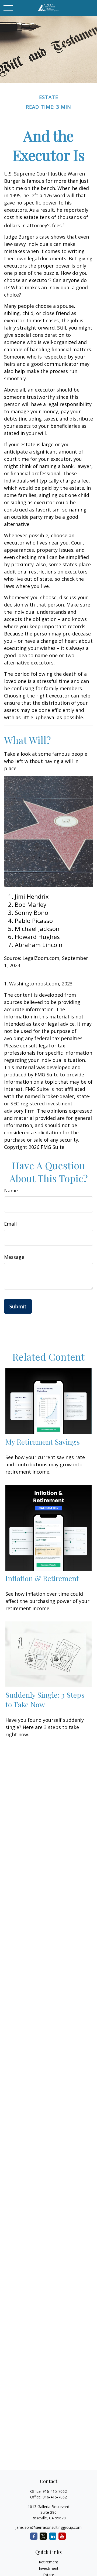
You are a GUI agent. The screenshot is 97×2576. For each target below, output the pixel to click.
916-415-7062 (55, 2491)
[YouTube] (62, 2536)
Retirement (48, 2562)
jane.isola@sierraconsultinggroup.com (48, 2527)
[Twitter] (43, 2536)
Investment (49, 2568)
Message (14, 1257)
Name (11, 1190)
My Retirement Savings (43, 1442)
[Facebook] (34, 2536)
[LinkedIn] (53, 2536)
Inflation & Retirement (42, 1578)
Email (10, 1224)
